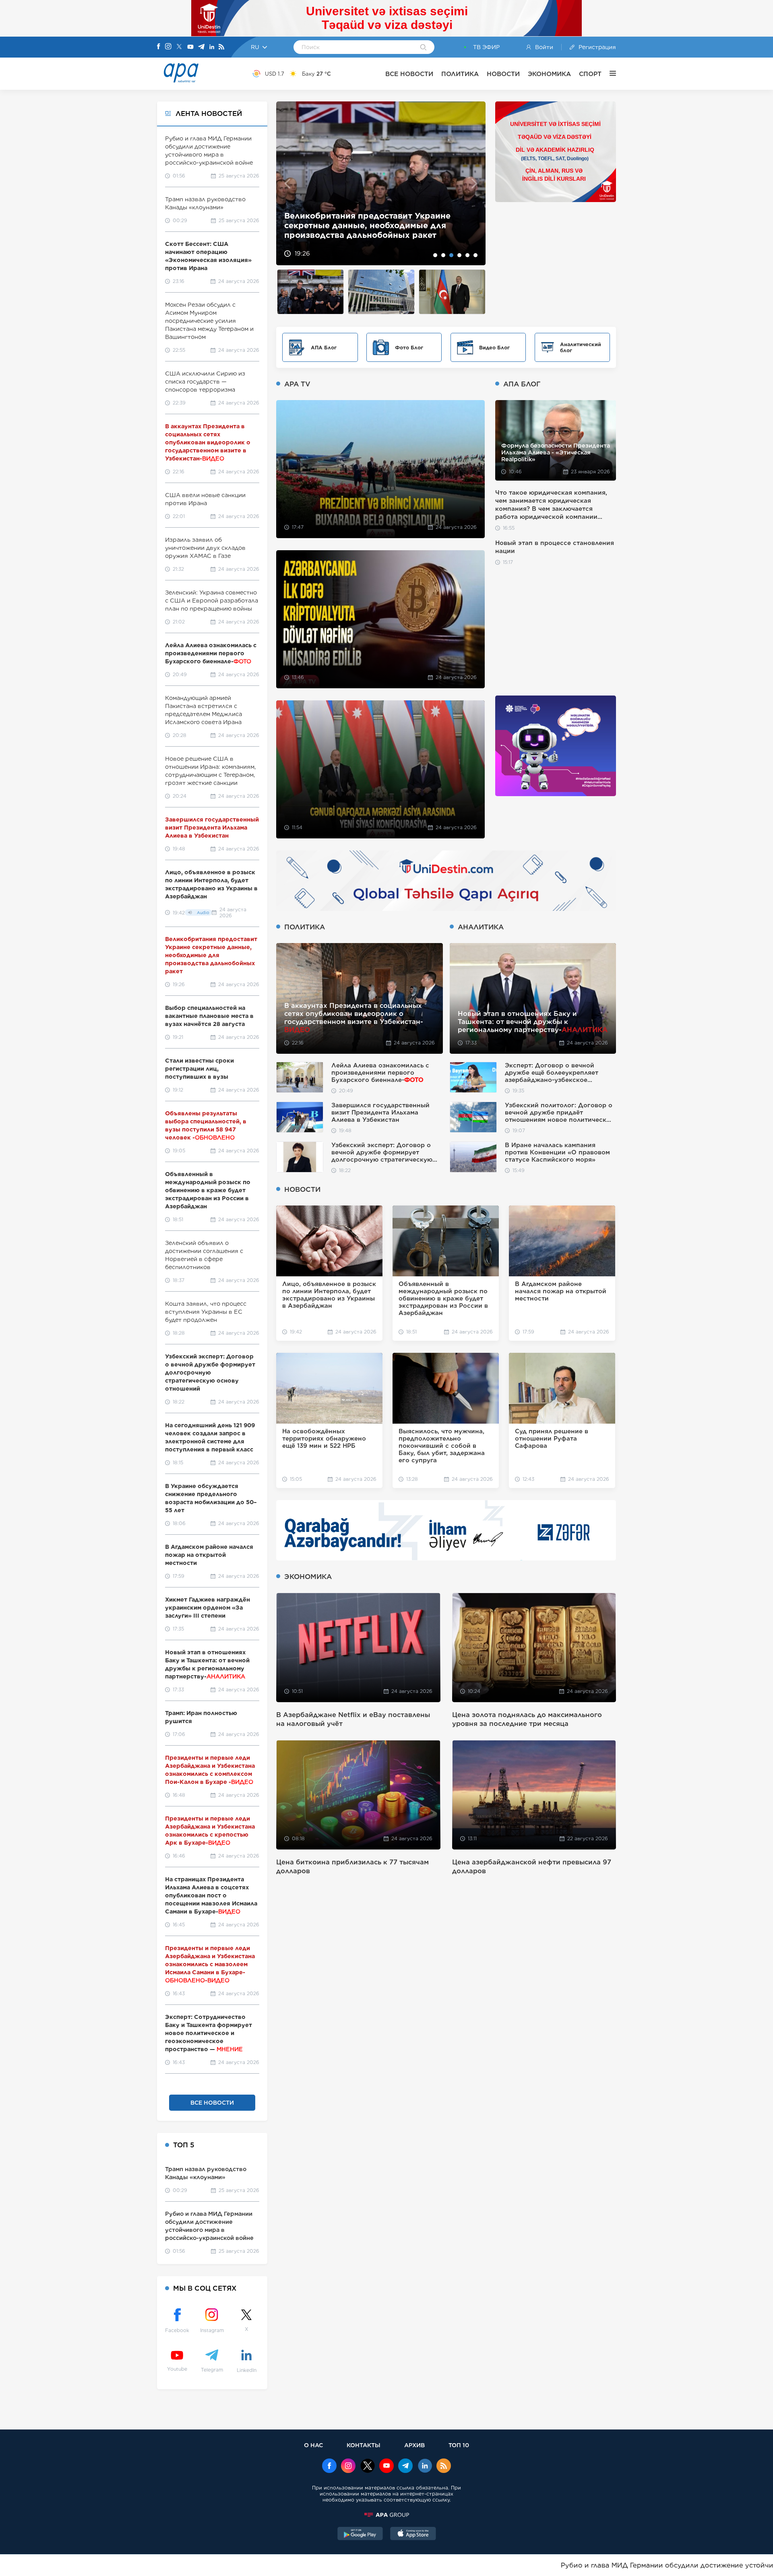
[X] (179, 47)
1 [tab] (435, 255)
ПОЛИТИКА (460, 74)
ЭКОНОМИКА (549, 74)
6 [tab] (475, 255)
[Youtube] (190, 47)
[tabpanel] (381, 183)
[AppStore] (413, 2535)
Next (474, 183)
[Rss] (221, 47)
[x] (368, 2467)
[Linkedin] (212, 47)
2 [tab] (443, 255)
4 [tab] (459, 255)
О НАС (313, 2445)
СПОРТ (590, 74)
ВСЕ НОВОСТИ (409, 74)
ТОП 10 (459, 2445)
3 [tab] (451, 255)
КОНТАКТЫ (364, 2445)
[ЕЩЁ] (609, 74)
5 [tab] (467, 255)
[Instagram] (168, 47)
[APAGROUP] (386, 2515)
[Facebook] (159, 47)
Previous (287, 183)
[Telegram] (201, 47)
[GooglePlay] (360, 2535)
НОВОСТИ (503, 74)
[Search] (423, 48)
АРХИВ (414, 2445)
